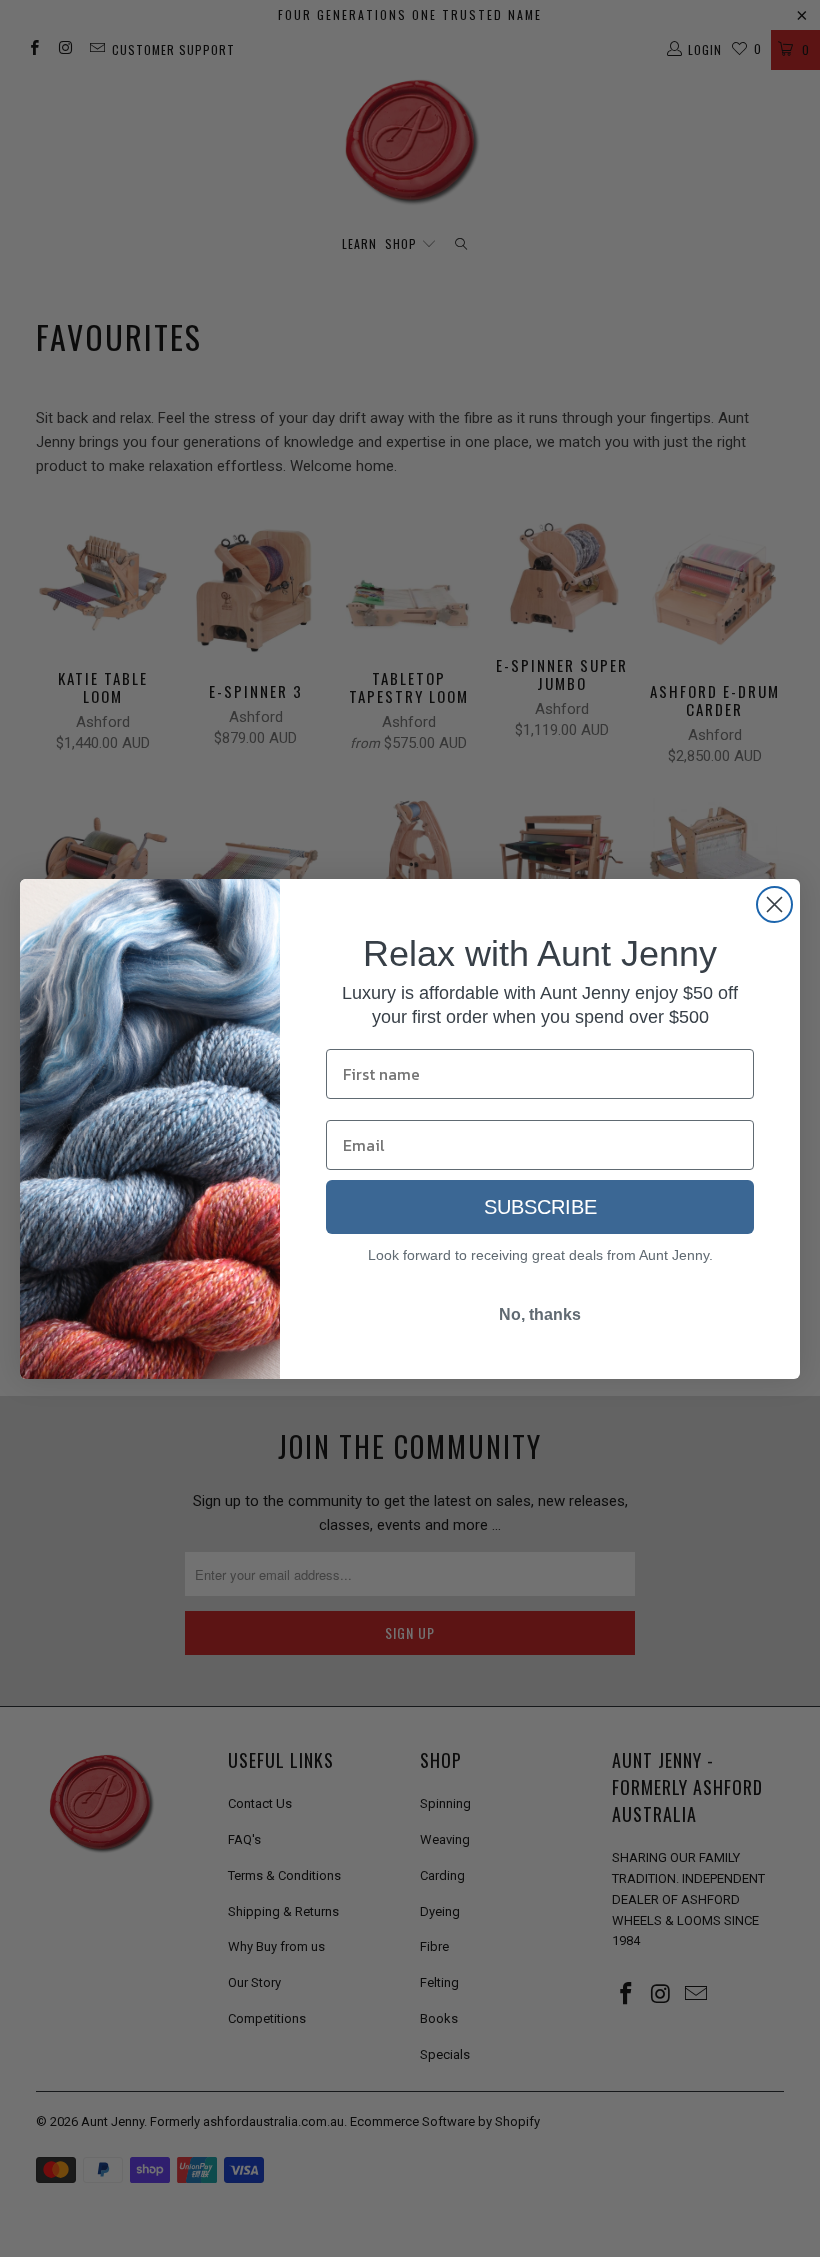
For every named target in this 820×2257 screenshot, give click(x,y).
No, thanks (540, 1314)
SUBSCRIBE (540, 1207)
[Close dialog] (774, 904)
